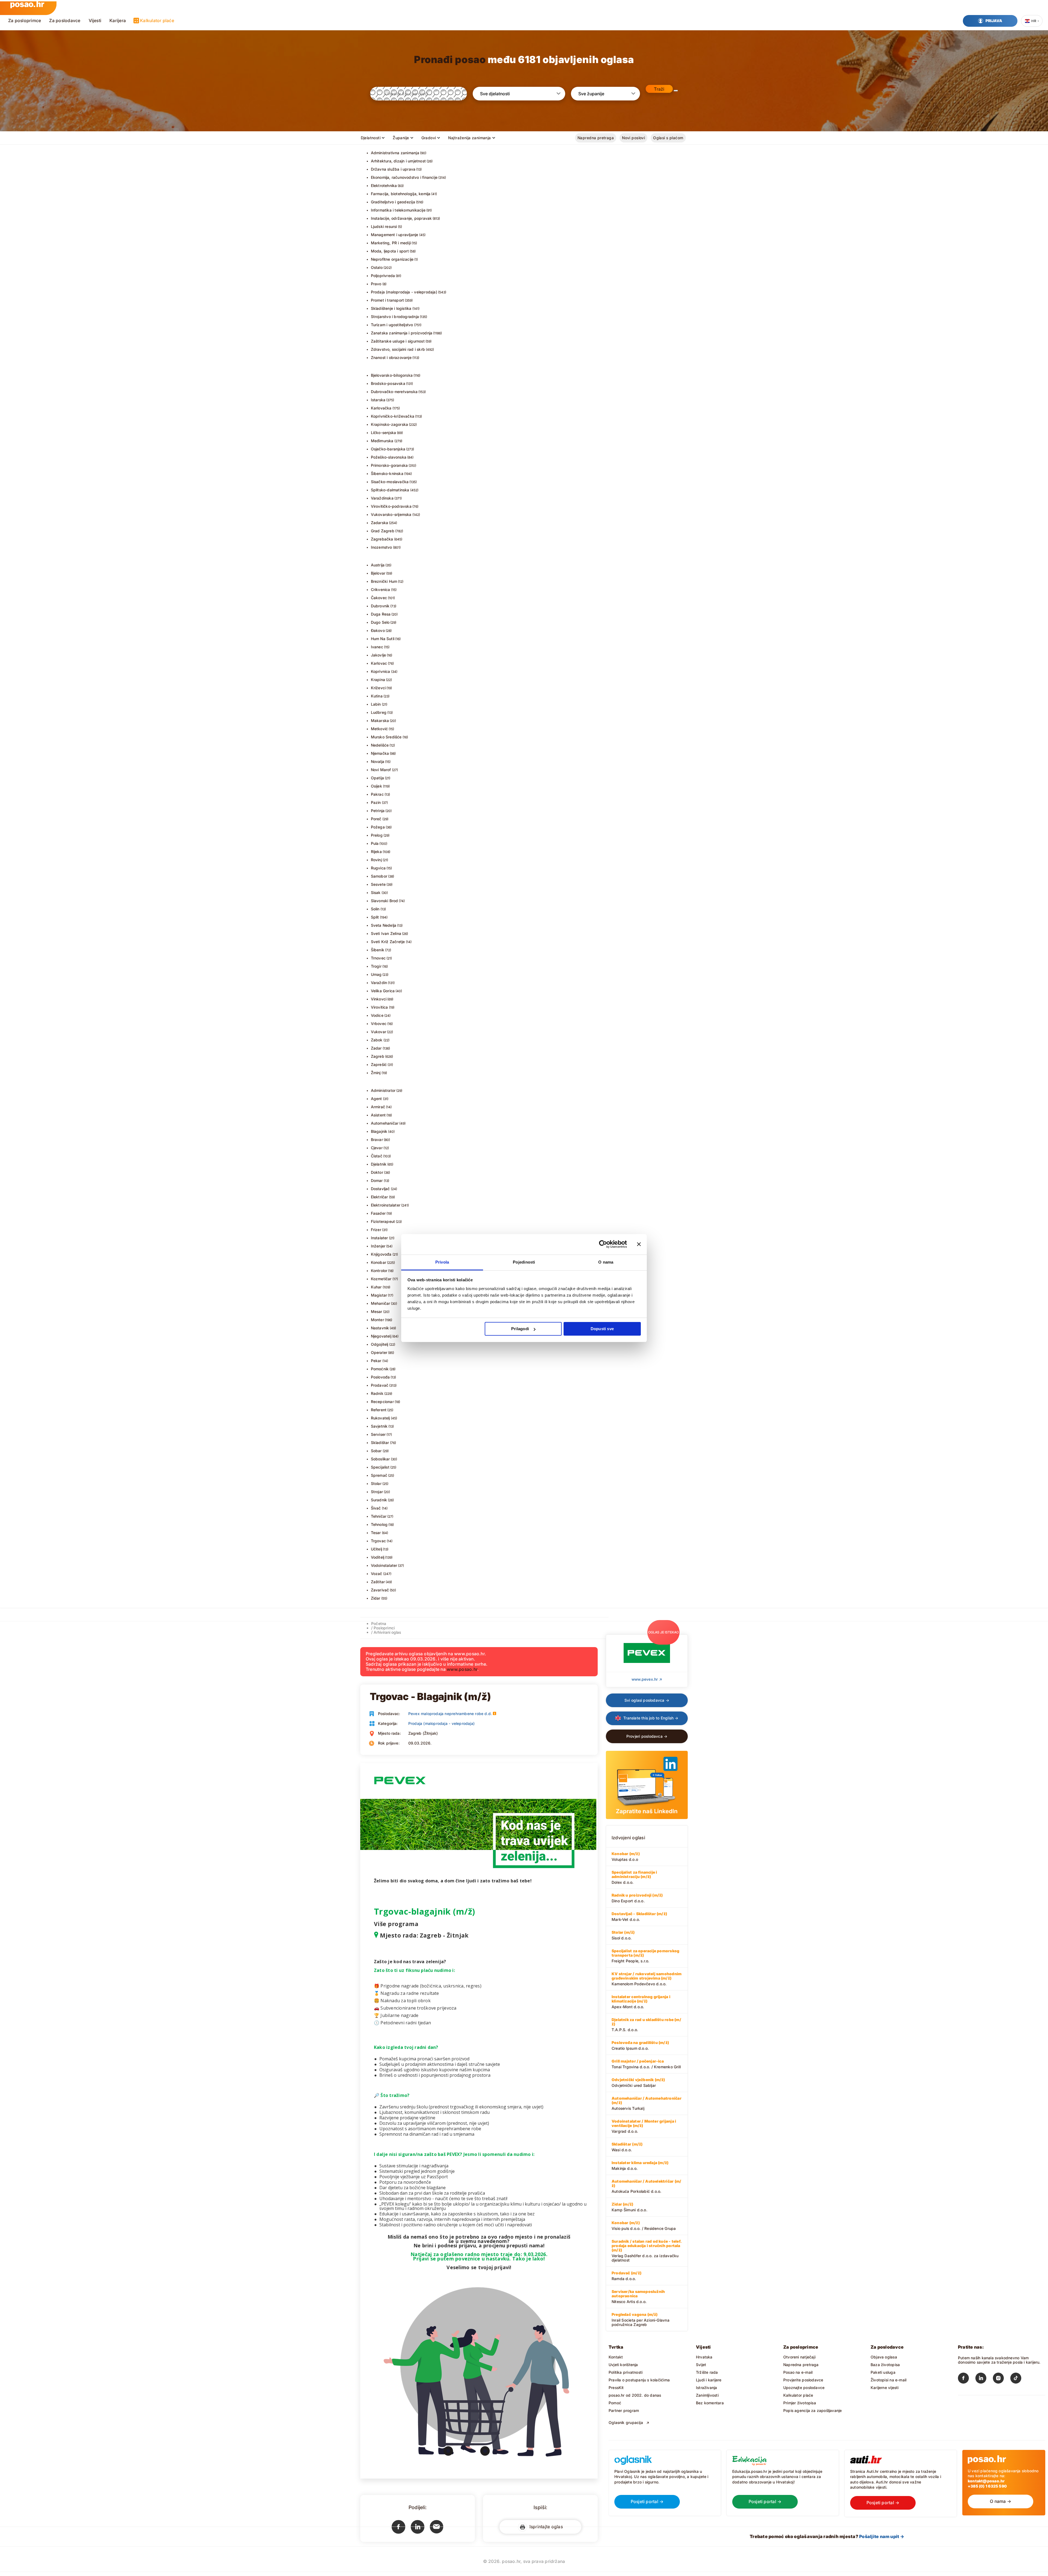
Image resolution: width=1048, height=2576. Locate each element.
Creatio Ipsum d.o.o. (640, 2045)
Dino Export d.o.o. (637, 1898)
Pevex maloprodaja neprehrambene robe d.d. (450, 1714)
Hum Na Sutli (383, 639)
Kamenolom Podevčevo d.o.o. (647, 1979)
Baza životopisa (885, 2365)
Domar (377, 1180)
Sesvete (378, 884)
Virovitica (379, 1007)
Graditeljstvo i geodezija (393, 202)
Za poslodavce (65, 20)
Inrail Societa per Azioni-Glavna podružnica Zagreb (641, 2319)
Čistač (377, 1156)
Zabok (377, 1040)
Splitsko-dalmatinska (390, 490)
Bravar (377, 1140)
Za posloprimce (25, 20)
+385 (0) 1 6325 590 (987, 2486)
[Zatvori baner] (639, 1244)
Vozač (377, 1574)
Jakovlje (379, 655)
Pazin (376, 802)
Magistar (379, 1295)
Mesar (377, 1311)
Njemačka (380, 753)
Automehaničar (385, 1123)
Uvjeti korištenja (623, 2365)
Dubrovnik (380, 606)
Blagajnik (379, 1131)
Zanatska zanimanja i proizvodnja (402, 333)
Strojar (377, 1492)
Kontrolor (379, 1271)
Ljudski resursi (384, 226)
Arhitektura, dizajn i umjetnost (398, 161)
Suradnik (379, 1500)
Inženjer (378, 1246)
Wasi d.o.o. (627, 2147)
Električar (379, 1197)
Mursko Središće (386, 737)
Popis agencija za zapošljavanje (813, 2410)
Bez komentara (710, 2403)
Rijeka (376, 852)
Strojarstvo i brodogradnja (395, 317)
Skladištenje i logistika (391, 308)
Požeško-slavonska (389, 457)
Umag (376, 974)
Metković (379, 729)
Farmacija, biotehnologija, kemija (401, 194)
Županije (401, 138)
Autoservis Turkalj (647, 2103)
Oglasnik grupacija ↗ (629, 2422)
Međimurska (382, 441)
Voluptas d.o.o (626, 1856)
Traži (659, 89)
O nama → (1001, 2501)
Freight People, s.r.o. (645, 1956)
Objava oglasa (884, 2357)
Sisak (376, 892)
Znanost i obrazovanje (391, 357)
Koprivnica (381, 671)
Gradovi (429, 138)
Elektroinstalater (386, 1205)
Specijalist (380, 1467)
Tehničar (379, 1516)
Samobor (379, 876)
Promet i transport (388, 300)
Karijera (118, 20)
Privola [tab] (442, 1262)
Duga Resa (381, 614)
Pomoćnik (380, 1369)
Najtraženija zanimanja (469, 138)
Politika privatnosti (626, 2372)
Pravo (376, 284)
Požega (378, 827)
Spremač (379, 1475)
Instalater (379, 1238)
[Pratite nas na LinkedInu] (984, 2379)
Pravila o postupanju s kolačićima (639, 2380)
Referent (379, 1410)
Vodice (377, 1015)
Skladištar (380, 1442)
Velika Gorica (383, 991)
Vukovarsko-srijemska (391, 514)
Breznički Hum (384, 581)
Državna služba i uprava (393, 169)
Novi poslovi (633, 138)
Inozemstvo (382, 547)
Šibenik (378, 950)
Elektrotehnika (384, 185)
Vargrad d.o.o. (644, 2126)
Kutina (377, 696)
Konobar (379, 1262)
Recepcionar (382, 1402)
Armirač (378, 1107)
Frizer (376, 1230)
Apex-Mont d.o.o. (641, 2002)
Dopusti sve (602, 1329)
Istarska (378, 400)
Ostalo (377, 267)
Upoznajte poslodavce (804, 2388)
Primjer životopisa (800, 2403)
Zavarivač (380, 1590)
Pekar (376, 1361)
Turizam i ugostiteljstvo (392, 325)
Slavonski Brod (385, 901)
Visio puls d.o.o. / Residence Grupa (644, 2226)
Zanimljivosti (707, 2395)
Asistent (378, 1115)
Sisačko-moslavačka (390, 482)
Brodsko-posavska (388, 383)
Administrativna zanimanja (395, 153)
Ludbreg (379, 712)
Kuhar (376, 1287)
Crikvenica (381, 589)
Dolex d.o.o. (634, 1877)
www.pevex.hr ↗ (647, 1679)
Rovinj (376, 860)
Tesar (376, 1533)
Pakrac (377, 794)
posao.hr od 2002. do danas (635, 2395)
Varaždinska (382, 498)
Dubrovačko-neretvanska (394, 392)
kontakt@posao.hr (986, 2481)
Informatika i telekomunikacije (398, 210)
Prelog (377, 835)
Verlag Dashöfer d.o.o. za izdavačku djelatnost (647, 2251)
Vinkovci (379, 999)
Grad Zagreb (383, 531)
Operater (379, 1352)
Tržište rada (707, 2372)
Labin (376, 704)
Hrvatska (704, 2357)
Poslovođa (380, 1377)
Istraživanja (707, 2388)
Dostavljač (380, 1189)
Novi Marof (381, 770)
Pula (375, 843)
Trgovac (378, 1541)
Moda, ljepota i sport (390, 251)
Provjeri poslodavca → (647, 1736)
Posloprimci (384, 1628)
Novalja (378, 761)
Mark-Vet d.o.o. (639, 1917)
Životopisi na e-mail (888, 2380)
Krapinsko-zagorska (390, 424)
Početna (379, 1623)
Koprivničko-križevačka (393, 416)
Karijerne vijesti (885, 2388)
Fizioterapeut (383, 1221)
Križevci (378, 688)
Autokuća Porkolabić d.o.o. (646, 2186)
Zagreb (378, 1056)
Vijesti (95, 20)
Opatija (377, 778)
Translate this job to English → (650, 1718)
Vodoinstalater (384, 1565)
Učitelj (376, 1549)
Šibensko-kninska (387, 473)
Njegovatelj (381, 1336)
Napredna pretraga (596, 138)
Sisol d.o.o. (623, 1935)
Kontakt (616, 2357)
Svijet (701, 2365)
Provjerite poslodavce (803, 2380)
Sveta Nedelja (384, 925)
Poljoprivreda (383, 276)
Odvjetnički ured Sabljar (638, 2082)
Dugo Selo (380, 622)
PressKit (616, 2388)
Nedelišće (380, 745)
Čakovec (379, 598)
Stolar (376, 1483)
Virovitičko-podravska (391, 506)
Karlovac (379, 663)
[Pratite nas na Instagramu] (1002, 2379)
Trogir (376, 966)
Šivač (376, 1508)
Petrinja (378, 811)
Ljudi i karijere (709, 2380)
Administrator (383, 1090)
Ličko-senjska (384, 433)
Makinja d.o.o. (640, 2165)
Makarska (380, 720)
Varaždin (379, 983)
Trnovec (378, 958)
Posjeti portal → (647, 2501)
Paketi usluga (883, 2372)
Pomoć (615, 2403)
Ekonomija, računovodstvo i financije (404, 177)
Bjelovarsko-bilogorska (392, 375)
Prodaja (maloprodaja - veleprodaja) (404, 292)
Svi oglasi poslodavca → (647, 1700)
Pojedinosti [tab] (524, 1262)
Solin (375, 909)
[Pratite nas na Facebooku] (967, 2379)
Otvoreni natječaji (799, 2357)
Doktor (377, 1172)
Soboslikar (380, 1459)
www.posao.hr (462, 1669)
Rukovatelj (380, 1418)
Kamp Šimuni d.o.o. (629, 2207)
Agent (376, 1099)
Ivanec (377, 647)
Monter (377, 1320)
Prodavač (380, 1385)
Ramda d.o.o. (626, 2276)
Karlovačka (381, 408)
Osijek (376, 786)
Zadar (376, 1048)
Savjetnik (379, 1426)
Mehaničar (381, 1303)
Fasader (378, 1213)
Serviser (378, 1434)
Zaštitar (378, 1582)
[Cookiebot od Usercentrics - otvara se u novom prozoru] (603, 1244)
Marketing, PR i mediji (391, 243)
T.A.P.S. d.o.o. (646, 2025)
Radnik (377, 1393)
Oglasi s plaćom (668, 138)
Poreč (376, 819)
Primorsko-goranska (389, 465)
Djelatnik (379, 1164)
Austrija (378, 565)
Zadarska (380, 523)
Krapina (378, 680)
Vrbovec (379, 1023)
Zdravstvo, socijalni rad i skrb (398, 349)
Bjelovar (378, 573)
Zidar (376, 1598)
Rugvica (378, 868)
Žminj (376, 1073)
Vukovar (379, 1032)
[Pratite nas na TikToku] (1019, 2379)
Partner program (624, 2410)
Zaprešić (379, 1064)
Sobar (376, 1451)
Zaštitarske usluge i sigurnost (398, 341)
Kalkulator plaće (157, 20)
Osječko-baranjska (388, 449)
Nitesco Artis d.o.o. (638, 2296)
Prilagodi (520, 1329)
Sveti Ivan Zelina (386, 933)
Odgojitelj (380, 1344)
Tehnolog (379, 1524)
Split (375, 917)
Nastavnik (380, 1328)
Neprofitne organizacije (392, 259)
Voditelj (378, 1557)
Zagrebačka (382, 539)
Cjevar (377, 1148)
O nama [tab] (606, 1262)
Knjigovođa (381, 1254)
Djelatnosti (371, 138)
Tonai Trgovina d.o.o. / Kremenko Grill (646, 2064)
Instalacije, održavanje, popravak (401, 218)
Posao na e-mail (798, 2372)
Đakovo (378, 630)
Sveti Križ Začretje (388, 942)
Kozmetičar (381, 1279)
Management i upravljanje (395, 235)
